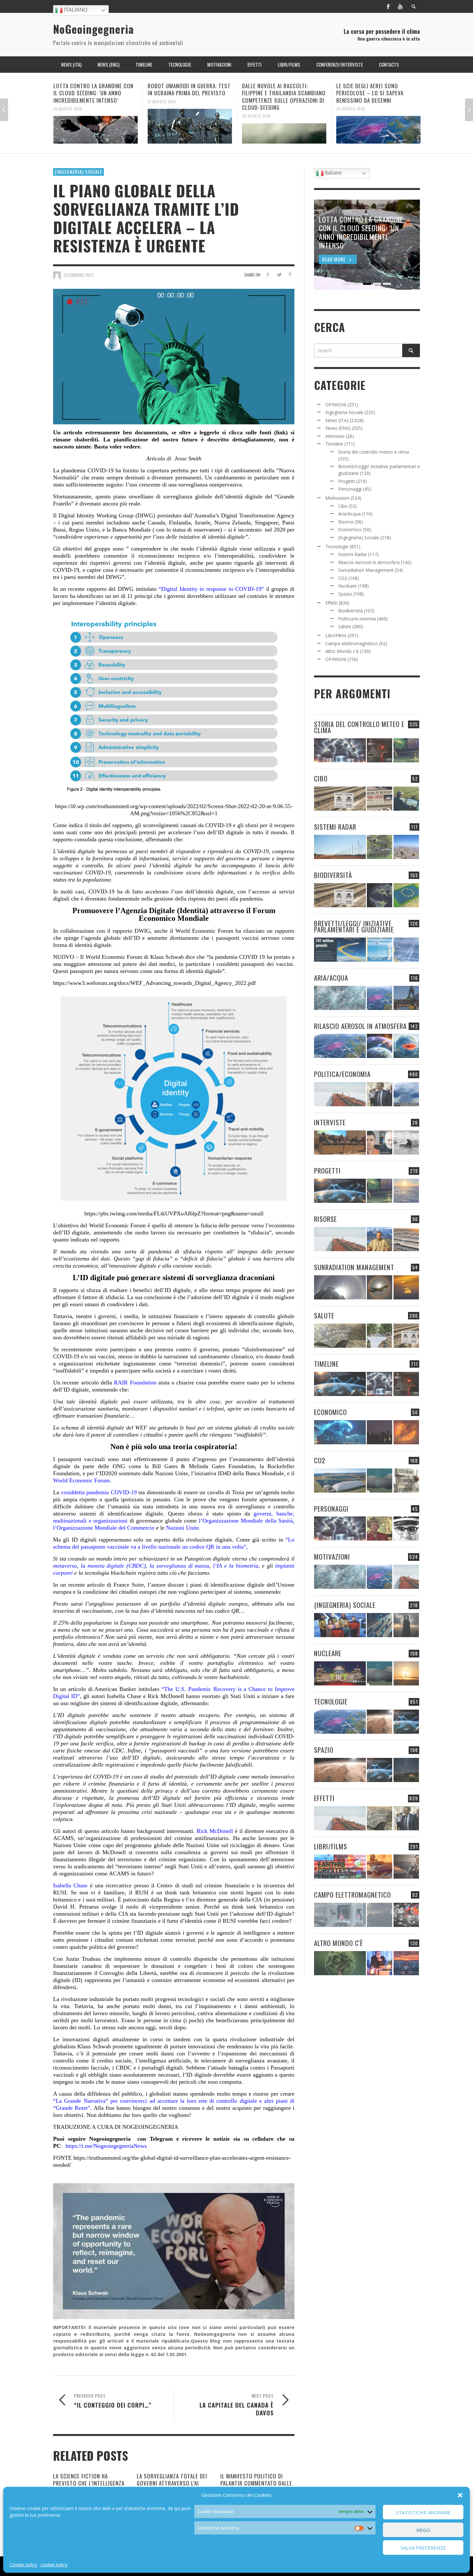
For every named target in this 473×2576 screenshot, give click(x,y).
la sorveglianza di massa (179, 1566)
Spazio (345, 594)
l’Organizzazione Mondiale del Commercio (104, 1528)
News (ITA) (337, 420)
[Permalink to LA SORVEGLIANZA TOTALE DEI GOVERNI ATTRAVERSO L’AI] (380, 1625)
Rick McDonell (215, 1831)
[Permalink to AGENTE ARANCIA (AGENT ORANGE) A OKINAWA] (340, 1336)
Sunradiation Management (366, 570)
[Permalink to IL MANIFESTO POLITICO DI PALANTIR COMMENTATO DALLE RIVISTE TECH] (406, 1625)
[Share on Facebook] (268, 274)
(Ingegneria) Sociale (79, 172)
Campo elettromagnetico (352, 643)
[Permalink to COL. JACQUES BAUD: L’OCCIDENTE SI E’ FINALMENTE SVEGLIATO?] (380, 1142)
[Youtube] (400, 6)
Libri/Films (336, 635)
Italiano (75, 10)
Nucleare (348, 586)
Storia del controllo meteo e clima (374, 452)
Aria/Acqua (349, 514)
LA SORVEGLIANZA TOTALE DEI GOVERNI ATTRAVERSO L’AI (172, 2480)
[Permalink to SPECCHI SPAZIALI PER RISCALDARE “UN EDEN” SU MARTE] (380, 1722)
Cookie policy (23, 2565)
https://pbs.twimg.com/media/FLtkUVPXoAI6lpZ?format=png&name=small (174, 1213)
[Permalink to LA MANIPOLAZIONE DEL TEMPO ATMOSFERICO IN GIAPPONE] (380, 750)
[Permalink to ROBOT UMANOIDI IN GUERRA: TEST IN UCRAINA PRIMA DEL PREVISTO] (96, 126)
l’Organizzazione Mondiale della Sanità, (247, 1521)
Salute (345, 626)
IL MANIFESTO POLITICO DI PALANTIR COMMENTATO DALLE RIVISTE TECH (256, 2483)
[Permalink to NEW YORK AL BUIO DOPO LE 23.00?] (380, 1432)
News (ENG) (338, 428)
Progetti (347, 481)
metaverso (65, 1566)
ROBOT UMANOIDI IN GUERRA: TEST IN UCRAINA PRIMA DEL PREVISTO (95, 89)
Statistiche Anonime (423, 2512)
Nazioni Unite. (183, 1528)
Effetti (331, 603)
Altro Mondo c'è (342, 651)
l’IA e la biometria (236, 1566)
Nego (423, 2530)
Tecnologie (337, 547)
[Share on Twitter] (279, 274)
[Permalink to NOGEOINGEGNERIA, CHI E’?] (340, 1142)
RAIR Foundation (134, 1382)
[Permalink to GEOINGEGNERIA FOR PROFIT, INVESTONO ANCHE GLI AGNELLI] (406, 1432)
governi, (261, 1514)
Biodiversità (350, 611)
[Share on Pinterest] (290, 274)
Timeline (334, 444)
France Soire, (128, 1585)
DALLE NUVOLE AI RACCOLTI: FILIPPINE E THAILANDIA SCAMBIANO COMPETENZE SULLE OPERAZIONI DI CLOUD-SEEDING (190, 96)
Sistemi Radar (352, 554)
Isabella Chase (70, 1885)
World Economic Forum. (82, 1480)
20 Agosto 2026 (162, 116)
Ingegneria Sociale (344, 412)
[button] (460, 2495)
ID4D (224, 1473)
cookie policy (54, 2565)
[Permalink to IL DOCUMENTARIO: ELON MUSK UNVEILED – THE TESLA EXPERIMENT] (406, 1867)
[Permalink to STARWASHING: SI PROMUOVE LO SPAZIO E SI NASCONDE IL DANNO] (406, 1770)
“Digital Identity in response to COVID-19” (211, 589)
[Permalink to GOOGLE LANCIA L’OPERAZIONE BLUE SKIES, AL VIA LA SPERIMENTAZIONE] (378, 126)
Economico (350, 529)
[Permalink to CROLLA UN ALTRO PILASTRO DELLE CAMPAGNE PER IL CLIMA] (406, 1481)
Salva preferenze (423, 2548)
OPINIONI (336, 405)
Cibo (343, 506)
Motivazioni (337, 498)
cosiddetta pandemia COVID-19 (99, 1492)
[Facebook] (388, 6)
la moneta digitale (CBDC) (112, 1566)
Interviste (335, 436)
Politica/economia (357, 619)
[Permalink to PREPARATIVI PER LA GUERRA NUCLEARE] (340, 1673)
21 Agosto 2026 (68, 101)
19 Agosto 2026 (351, 101)
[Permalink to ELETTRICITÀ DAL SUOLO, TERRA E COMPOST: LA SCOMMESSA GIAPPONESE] (380, 1963)
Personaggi (350, 489)
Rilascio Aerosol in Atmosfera (369, 562)
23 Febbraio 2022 (79, 275)
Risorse (346, 522)
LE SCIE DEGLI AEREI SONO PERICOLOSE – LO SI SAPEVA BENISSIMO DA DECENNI (276, 93)
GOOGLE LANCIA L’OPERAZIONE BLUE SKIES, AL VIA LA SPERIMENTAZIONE (378, 89)
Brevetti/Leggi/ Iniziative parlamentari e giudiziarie (354, 926)
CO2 (343, 578)
